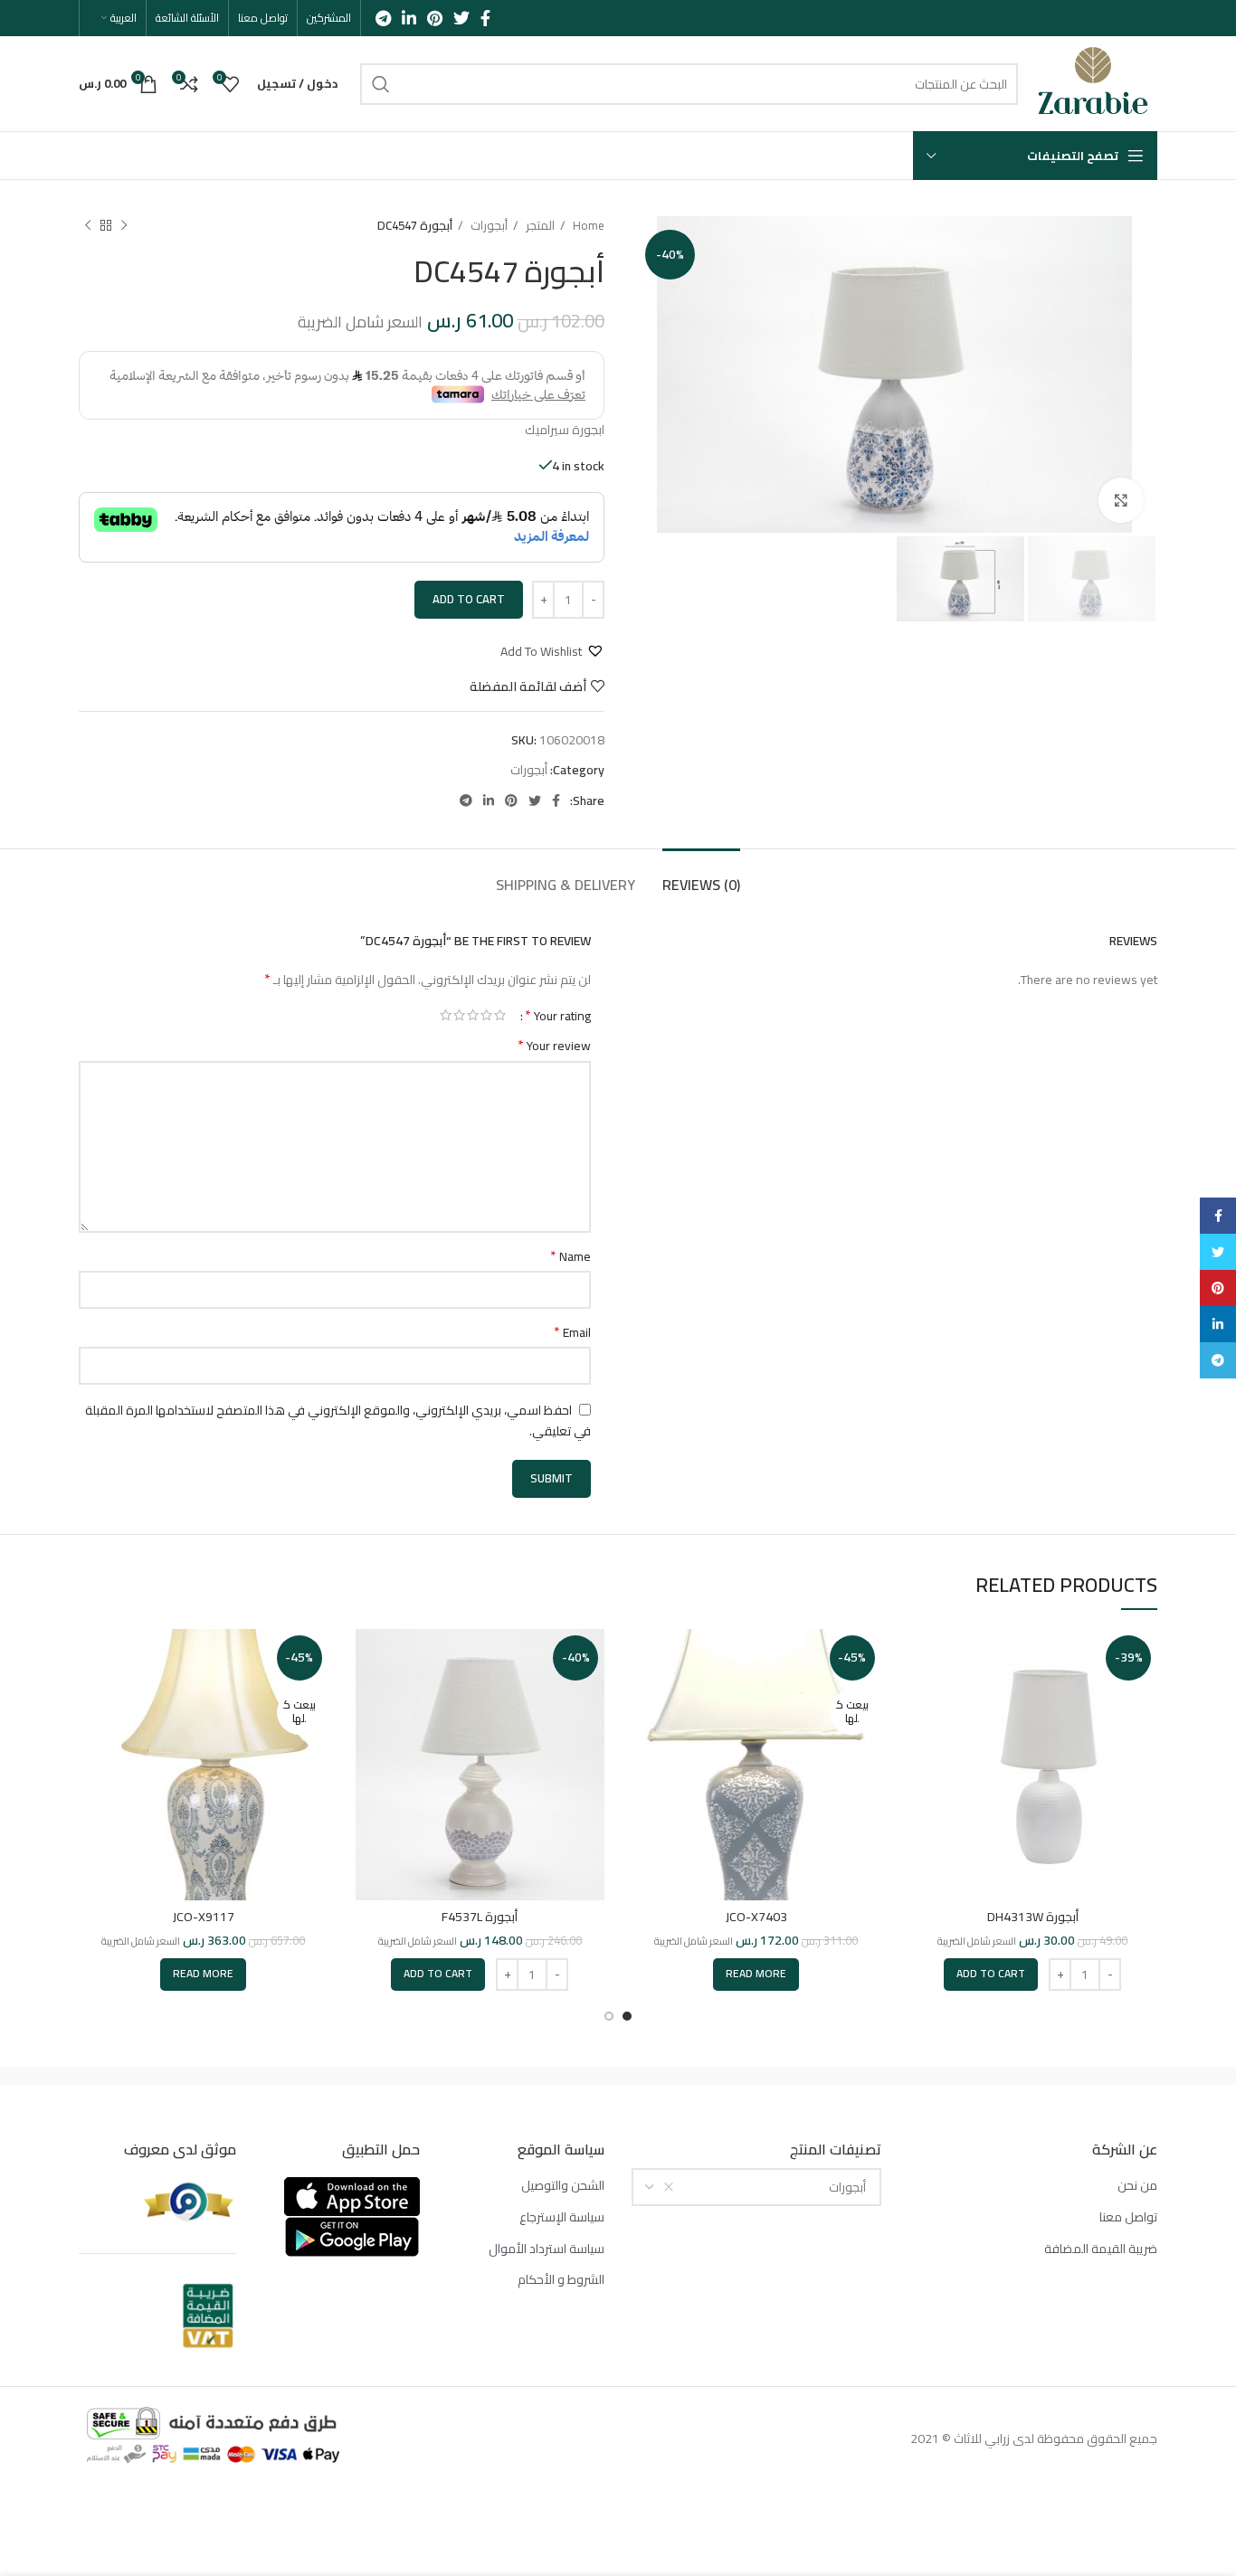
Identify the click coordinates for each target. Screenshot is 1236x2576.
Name (570, 1256)
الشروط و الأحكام (561, 2280)
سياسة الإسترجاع (562, 2218)
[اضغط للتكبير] (1121, 500)
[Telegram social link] (383, 18)
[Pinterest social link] (435, 18)
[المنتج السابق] (124, 226)
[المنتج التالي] (88, 226)
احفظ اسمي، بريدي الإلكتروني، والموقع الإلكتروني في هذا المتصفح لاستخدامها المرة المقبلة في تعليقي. (338, 1421)
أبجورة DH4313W (1033, 1917)
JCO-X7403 (756, 1917)
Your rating (558, 1015)
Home (587, 226)
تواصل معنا (1128, 2218)
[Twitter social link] (461, 18)
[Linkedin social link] (409, 18)
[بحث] (381, 84)
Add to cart (469, 599)
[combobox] (756, 2187)
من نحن (1137, 2186)
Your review (554, 1046)
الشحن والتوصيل (563, 2186)
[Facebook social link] (485, 18)
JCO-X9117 (204, 1917)
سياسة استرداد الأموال (547, 2249)
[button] (552, 651)
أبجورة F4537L (480, 1917)
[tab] (701, 876)
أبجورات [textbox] (847, 2187)
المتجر (539, 226)
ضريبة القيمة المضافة (1101, 2249)
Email (572, 1332)
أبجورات (488, 226)
